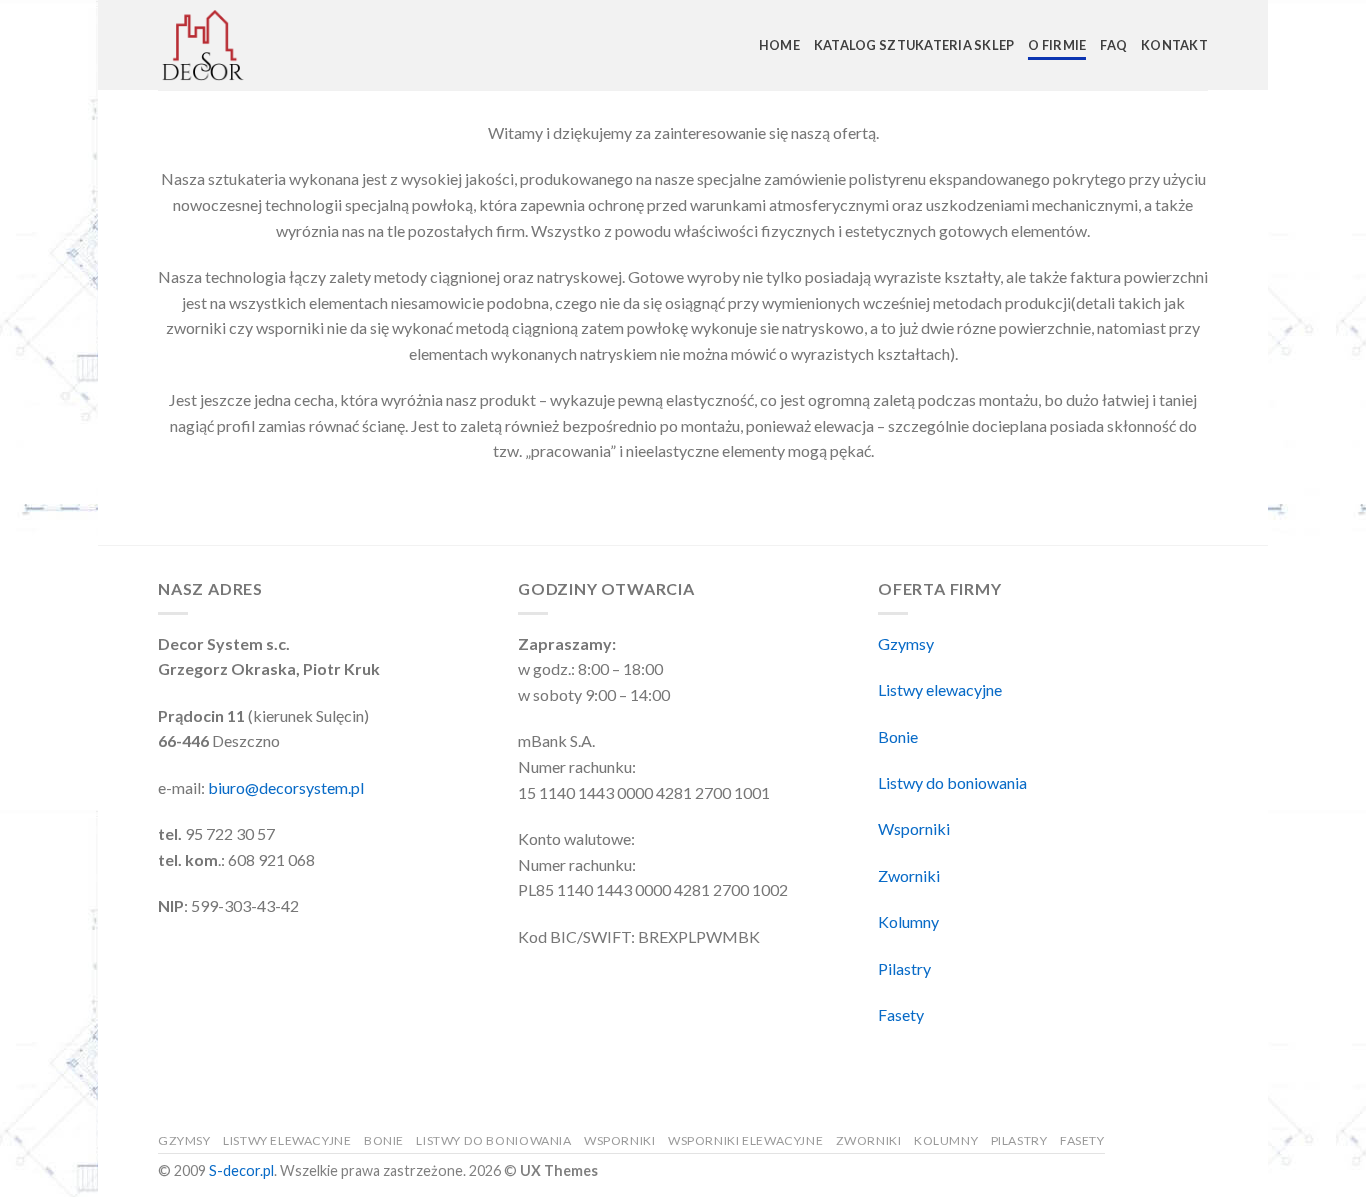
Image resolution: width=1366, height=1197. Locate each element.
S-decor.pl (241, 1170)
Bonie (898, 736)
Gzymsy (906, 643)
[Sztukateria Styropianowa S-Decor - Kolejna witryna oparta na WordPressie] (258, 45)
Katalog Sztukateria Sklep (914, 45)
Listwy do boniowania (952, 782)
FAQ (1113, 45)
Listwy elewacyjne (940, 689)
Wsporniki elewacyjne (745, 1140)
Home (779, 45)
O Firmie (1057, 45)
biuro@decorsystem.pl (286, 787)
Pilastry (904, 968)
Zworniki (909, 875)
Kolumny (908, 921)
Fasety (901, 1014)
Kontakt (1174, 45)
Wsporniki (914, 828)
